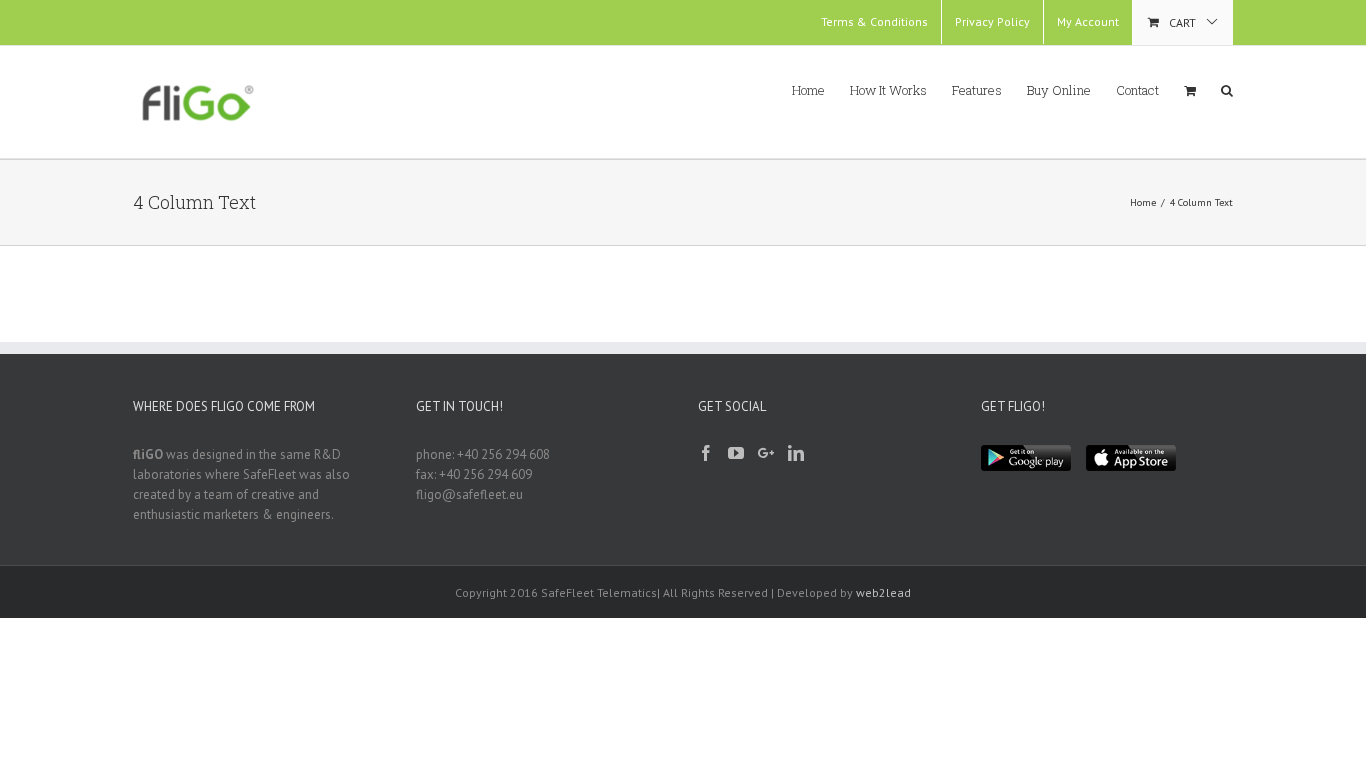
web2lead (883, 592)
